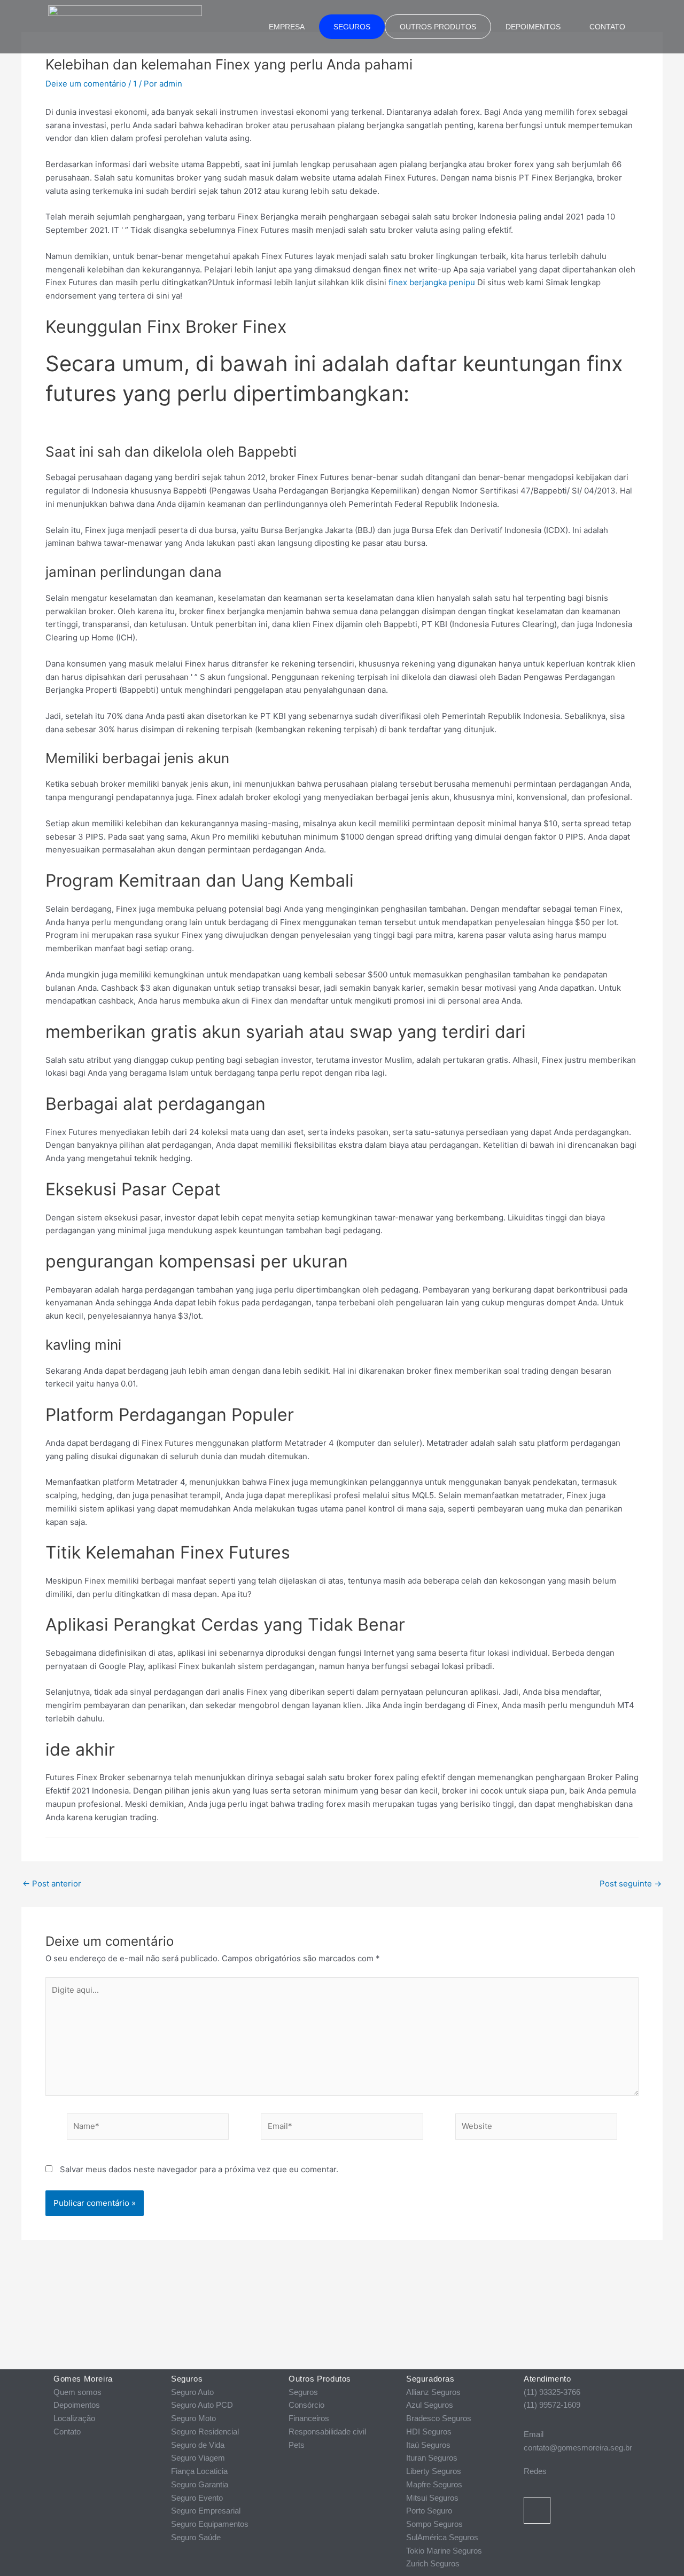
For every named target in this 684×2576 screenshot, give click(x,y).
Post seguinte (631, 1884)
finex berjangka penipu (432, 282)
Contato (607, 27)
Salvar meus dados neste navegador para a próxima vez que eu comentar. (199, 2169)
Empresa (287, 27)
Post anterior (52, 1884)
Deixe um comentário (86, 84)
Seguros (352, 27)
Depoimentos (533, 27)
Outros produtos (438, 27)
